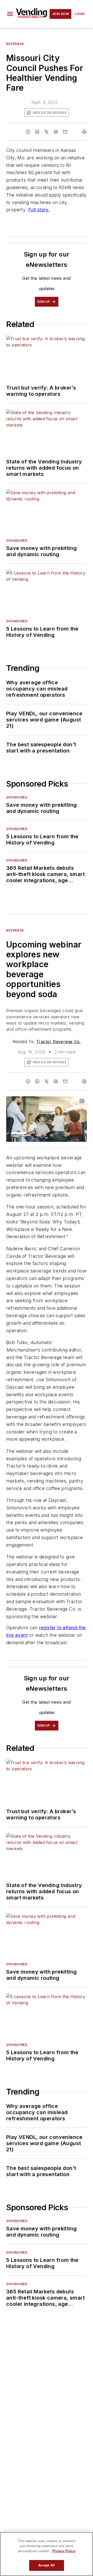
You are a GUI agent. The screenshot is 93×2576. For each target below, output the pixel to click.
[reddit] (56, 132)
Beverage (15, 44)
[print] (84, 132)
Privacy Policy (64, 2551)
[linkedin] (37, 132)
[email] (65, 132)
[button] (10, 14)
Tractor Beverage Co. (58, 1042)
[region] (47, 2554)
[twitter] (47, 132)
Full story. (39, 210)
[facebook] (28, 132)
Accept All (47, 2565)
